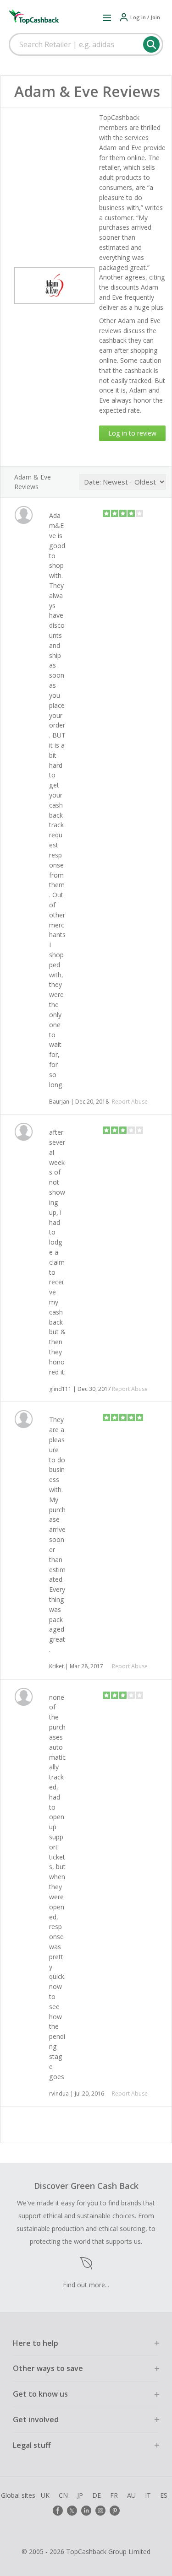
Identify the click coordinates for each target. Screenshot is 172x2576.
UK (45, 2495)
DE (97, 2495)
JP (80, 2495)
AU (131, 2495)
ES (164, 2495)
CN (63, 2495)
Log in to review (132, 433)
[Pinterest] (115, 2511)
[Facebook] (58, 2511)
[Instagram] (100, 2511)
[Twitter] (72, 2511)
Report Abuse (130, 1102)
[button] (107, 17)
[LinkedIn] (86, 2511)
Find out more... (86, 2285)
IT (148, 2495)
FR (114, 2495)
